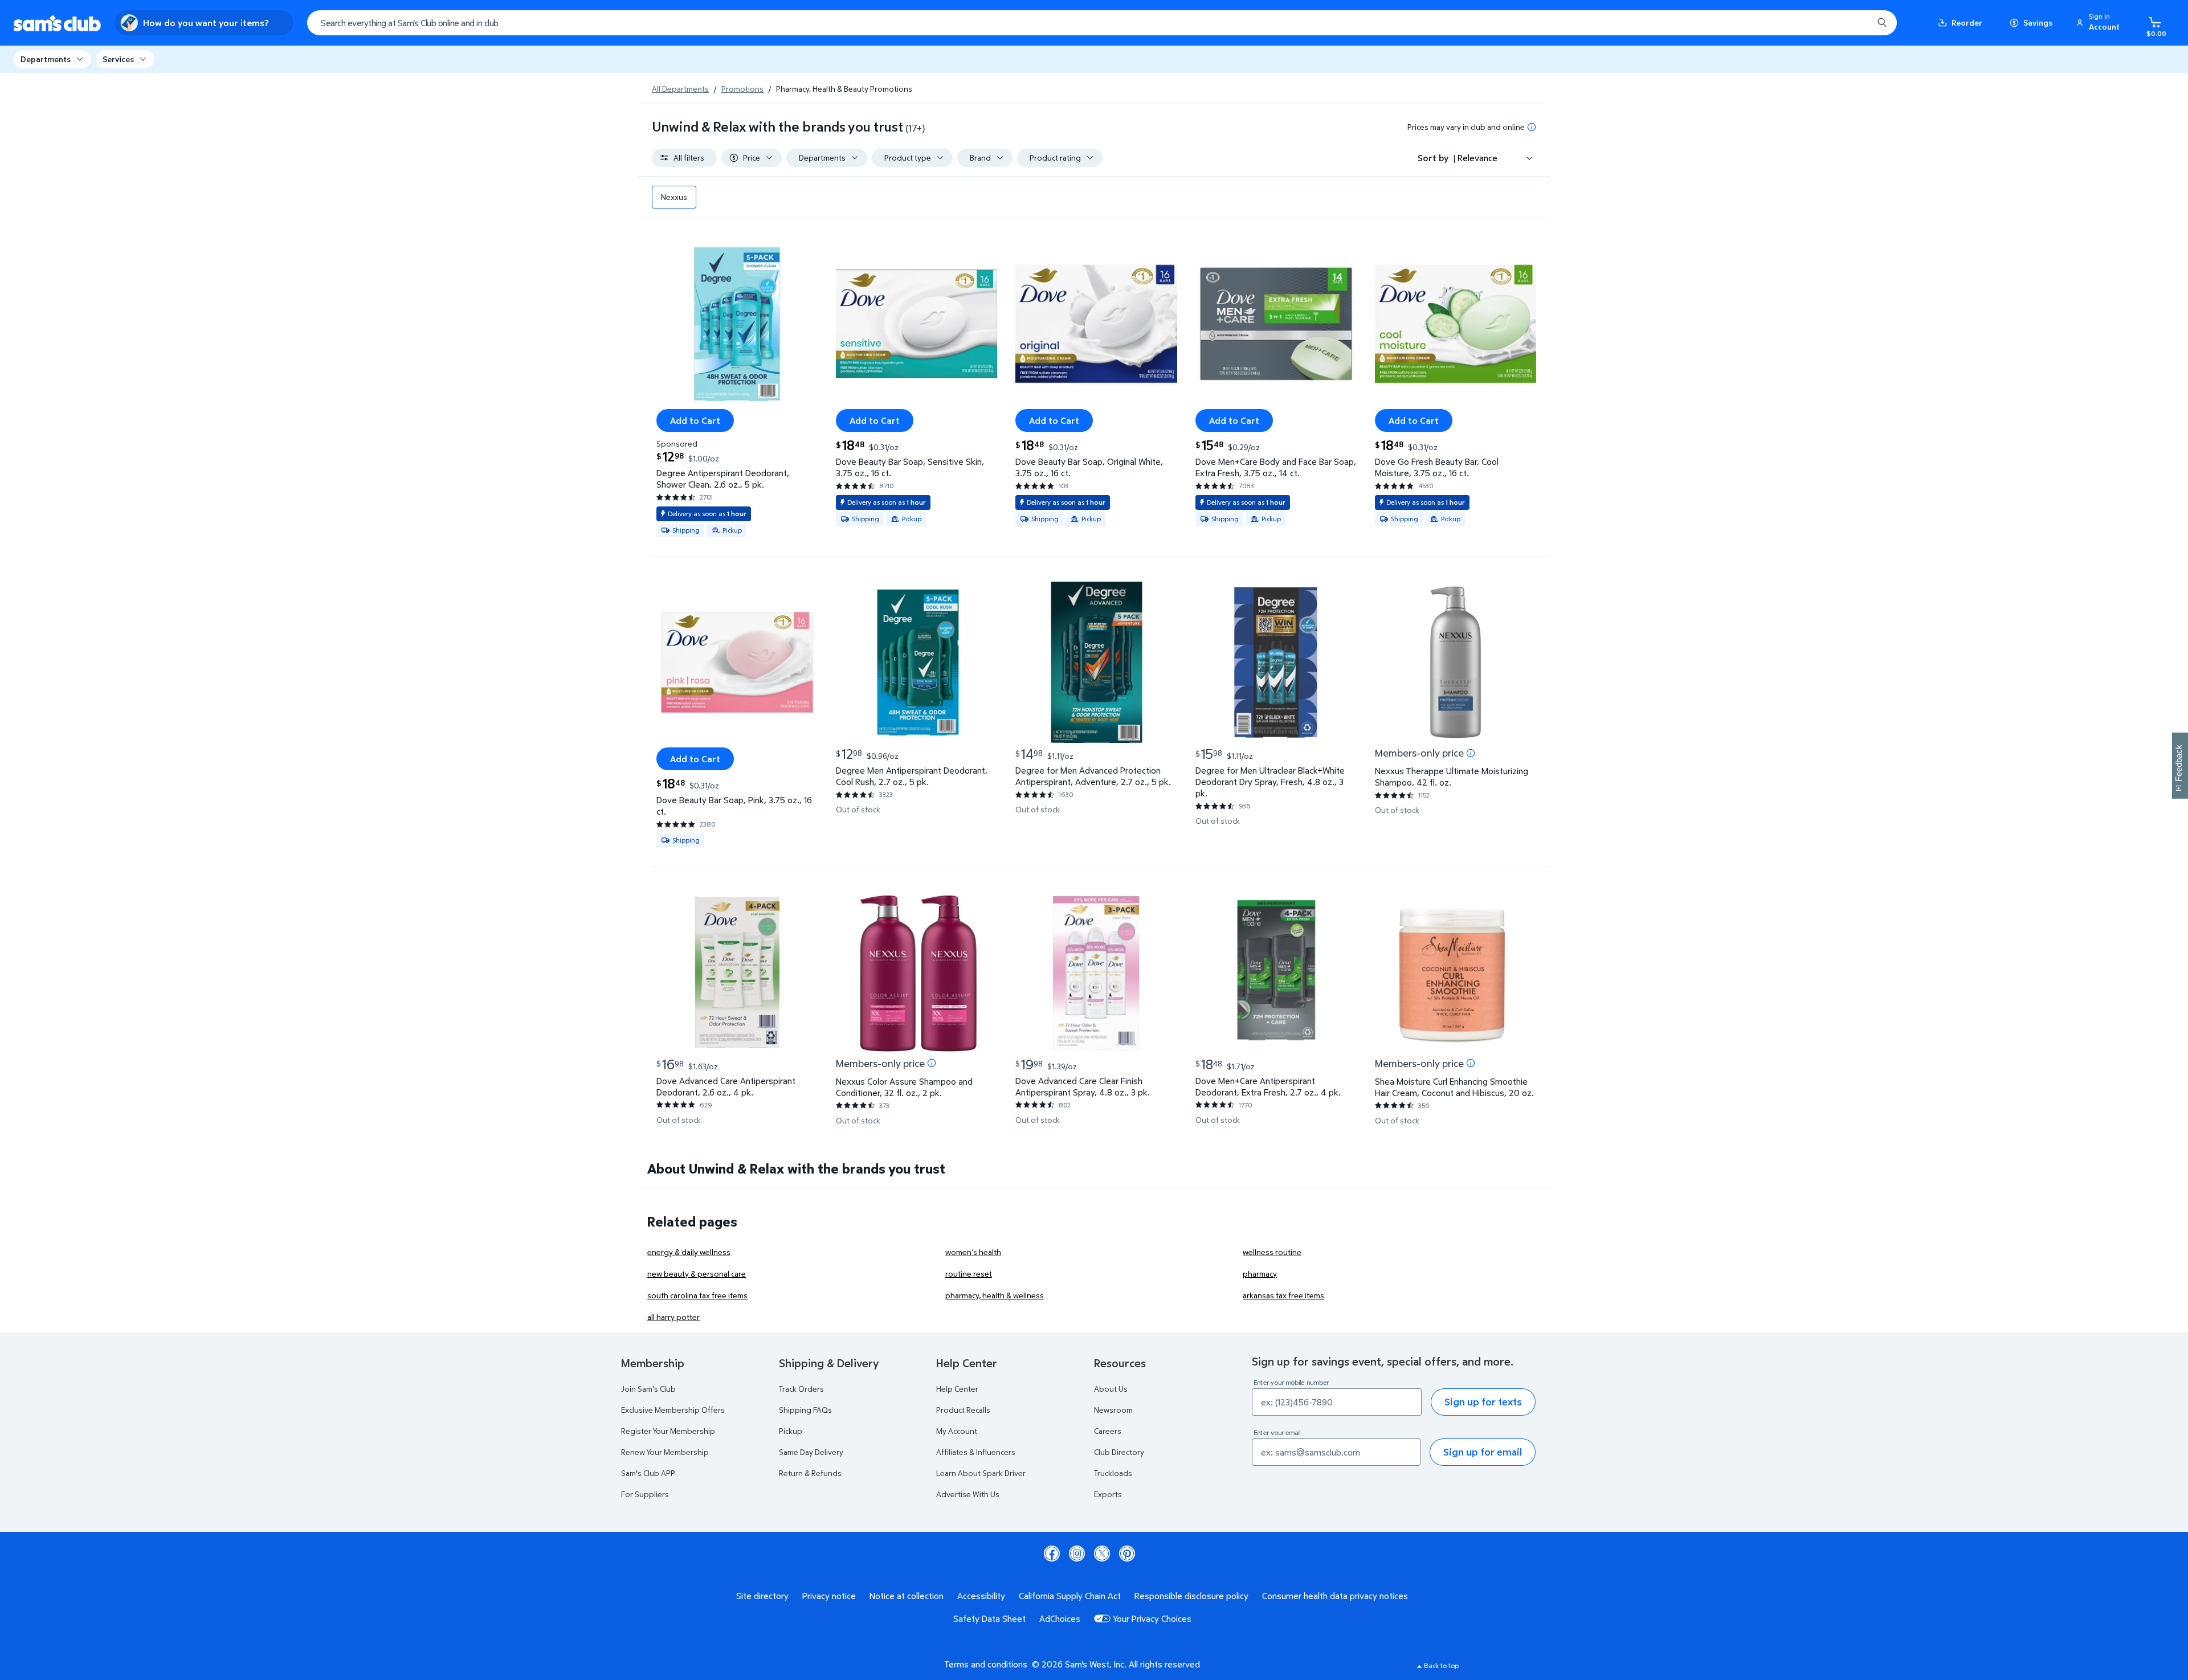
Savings (2038, 23)
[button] (2100, 23)
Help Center (957, 1389)
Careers (1108, 1431)
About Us (1111, 1389)
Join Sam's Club (648, 1389)
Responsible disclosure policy (1191, 1596)
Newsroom (1113, 1410)
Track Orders (801, 1389)
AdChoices (1060, 1618)
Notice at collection (907, 1596)
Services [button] (118, 59)
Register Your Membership (668, 1431)
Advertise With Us (968, 1494)
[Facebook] (1052, 1554)
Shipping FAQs (805, 1410)
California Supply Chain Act (1070, 1596)
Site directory (762, 1596)
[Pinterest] (1127, 1554)
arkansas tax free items (1283, 1295)
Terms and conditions (986, 1664)
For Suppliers (645, 1494)
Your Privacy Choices (1152, 1618)
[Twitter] (1102, 1554)
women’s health (973, 1252)
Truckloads (1113, 1473)
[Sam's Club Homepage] (57, 23)
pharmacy (1260, 1274)
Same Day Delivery (811, 1452)
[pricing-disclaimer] (1532, 127)
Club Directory (1119, 1452)
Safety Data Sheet (989, 1618)
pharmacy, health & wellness (995, 1295)
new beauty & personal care (697, 1274)
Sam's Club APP (648, 1473)
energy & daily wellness (689, 1252)
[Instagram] (1077, 1554)
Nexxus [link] (674, 197)
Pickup (791, 1431)
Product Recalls (963, 1410)
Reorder (1967, 23)
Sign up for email (1483, 1452)
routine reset (969, 1274)
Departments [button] (46, 59)
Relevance (1477, 158)
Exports (1108, 1494)
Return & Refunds (810, 1473)
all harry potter (673, 1317)
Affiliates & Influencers (976, 1452)
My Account (957, 1431)
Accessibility (981, 1596)
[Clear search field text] (1856, 23)
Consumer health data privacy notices (1335, 1596)
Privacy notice (829, 1596)
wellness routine (1272, 1252)
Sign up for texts (1483, 1402)
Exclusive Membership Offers (673, 1410)
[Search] (1882, 23)
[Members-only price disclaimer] (1471, 753)
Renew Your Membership (665, 1452)
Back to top (1441, 1665)
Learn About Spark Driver (981, 1473)
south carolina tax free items (697, 1295)
